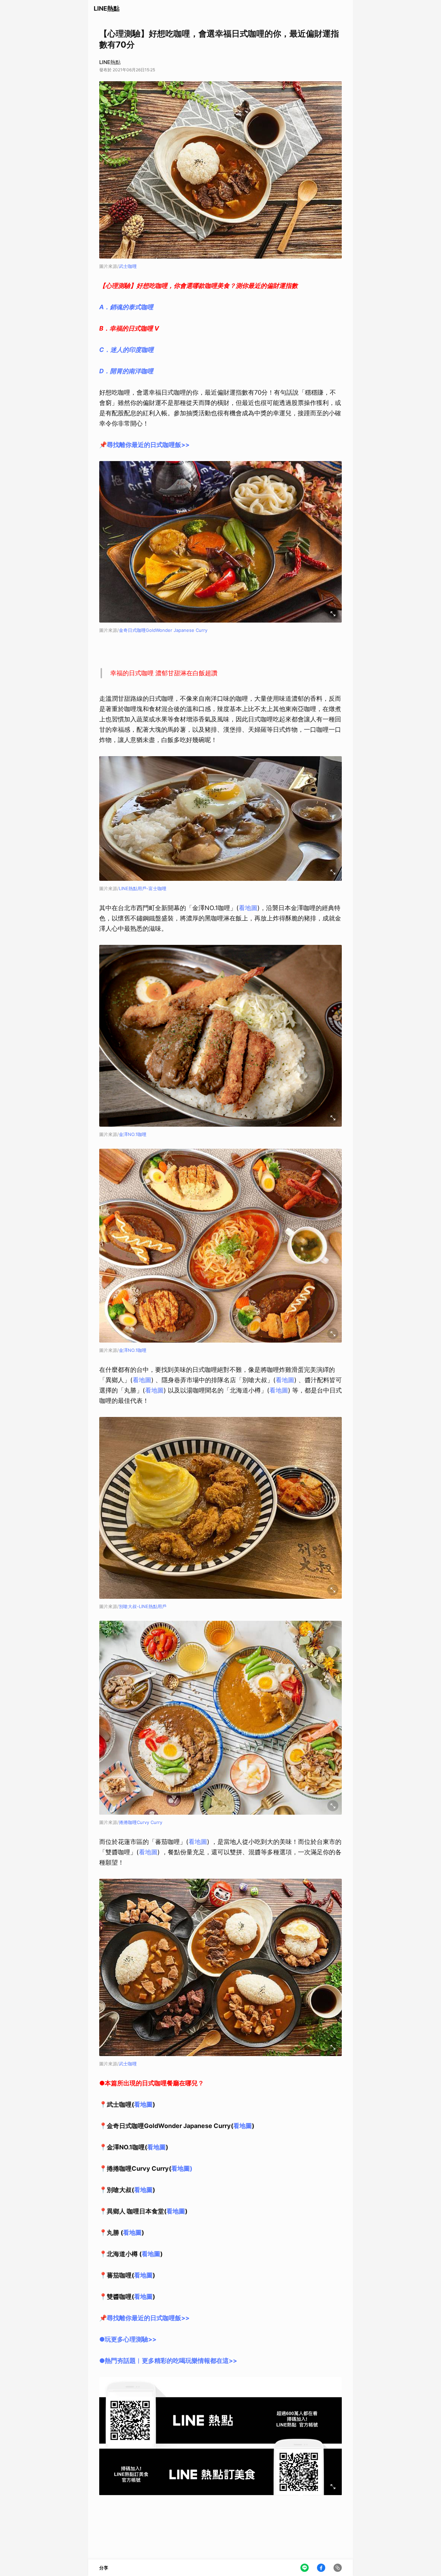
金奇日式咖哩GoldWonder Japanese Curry (163, 630)
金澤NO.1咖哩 (133, 1134)
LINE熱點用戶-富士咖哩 (143, 888)
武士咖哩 (128, 266)
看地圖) (182, 2168)
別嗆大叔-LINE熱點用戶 (143, 1606)
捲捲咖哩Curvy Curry (141, 1822)
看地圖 (248, 908)
